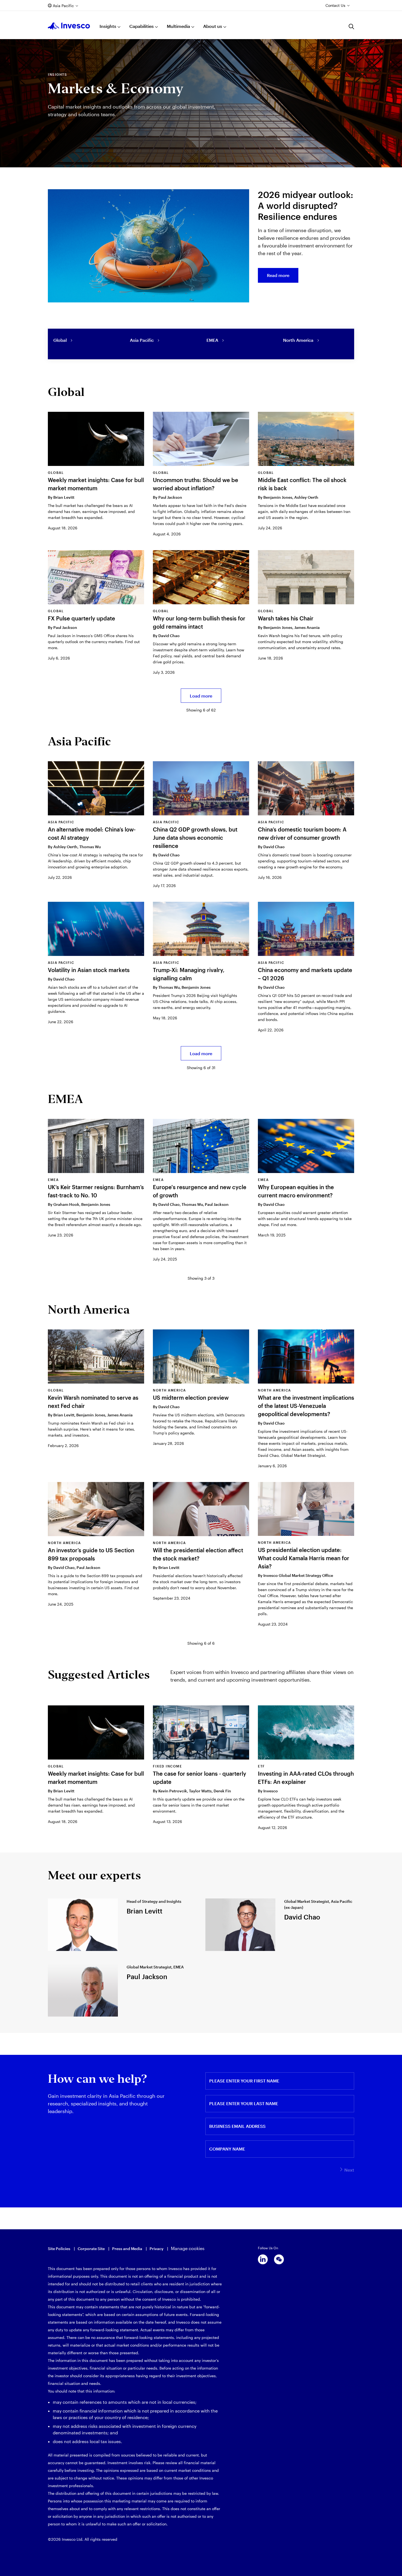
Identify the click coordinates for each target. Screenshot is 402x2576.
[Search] (351, 27)
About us (213, 26)
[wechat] (279, 2259)
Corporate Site (91, 2249)
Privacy (157, 2249)
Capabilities (142, 26)
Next (349, 2170)
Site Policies (59, 2249)
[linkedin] (263, 2259)
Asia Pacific (63, 6)
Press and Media (127, 2249)
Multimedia (178, 26)
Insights (108, 26)
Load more (201, 696)
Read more (278, 275)
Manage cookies (188, 2248)
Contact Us (335, 5)
